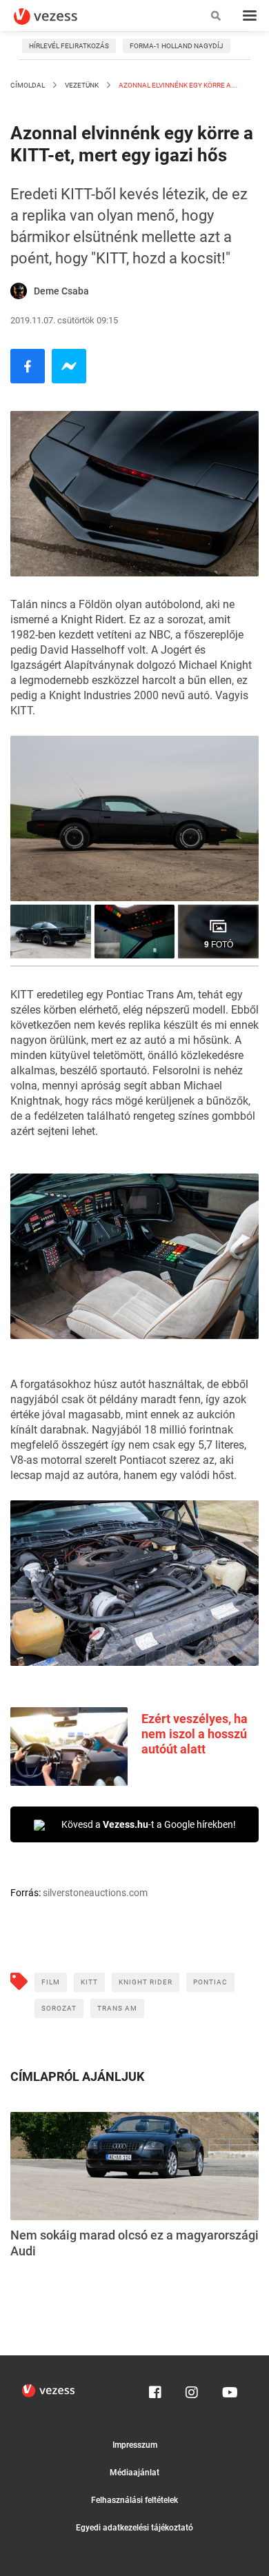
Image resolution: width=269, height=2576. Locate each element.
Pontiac (210, 1982)
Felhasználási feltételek (134, 2500)
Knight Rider (146, 1982)
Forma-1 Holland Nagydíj (177, 46)
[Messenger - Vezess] (69, 366)
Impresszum (135, 2445)
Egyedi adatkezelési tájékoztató (134, 2528)
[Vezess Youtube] (228, 2389)
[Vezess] (59, 17)
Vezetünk (82, 85)
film (51, 1982)
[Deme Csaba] (19, 291)
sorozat (59, 2008)
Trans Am (117, 2008)
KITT (89, 1982)
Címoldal (28, 85)
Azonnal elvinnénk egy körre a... (177, 85)
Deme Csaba (61, 291)
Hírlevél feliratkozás (69, 46)
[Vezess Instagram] (192, 2389)
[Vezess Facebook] (155, 2389)
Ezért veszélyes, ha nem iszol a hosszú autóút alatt (195, 1734)
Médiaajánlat (134, 2473)
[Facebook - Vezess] (28, 366)
